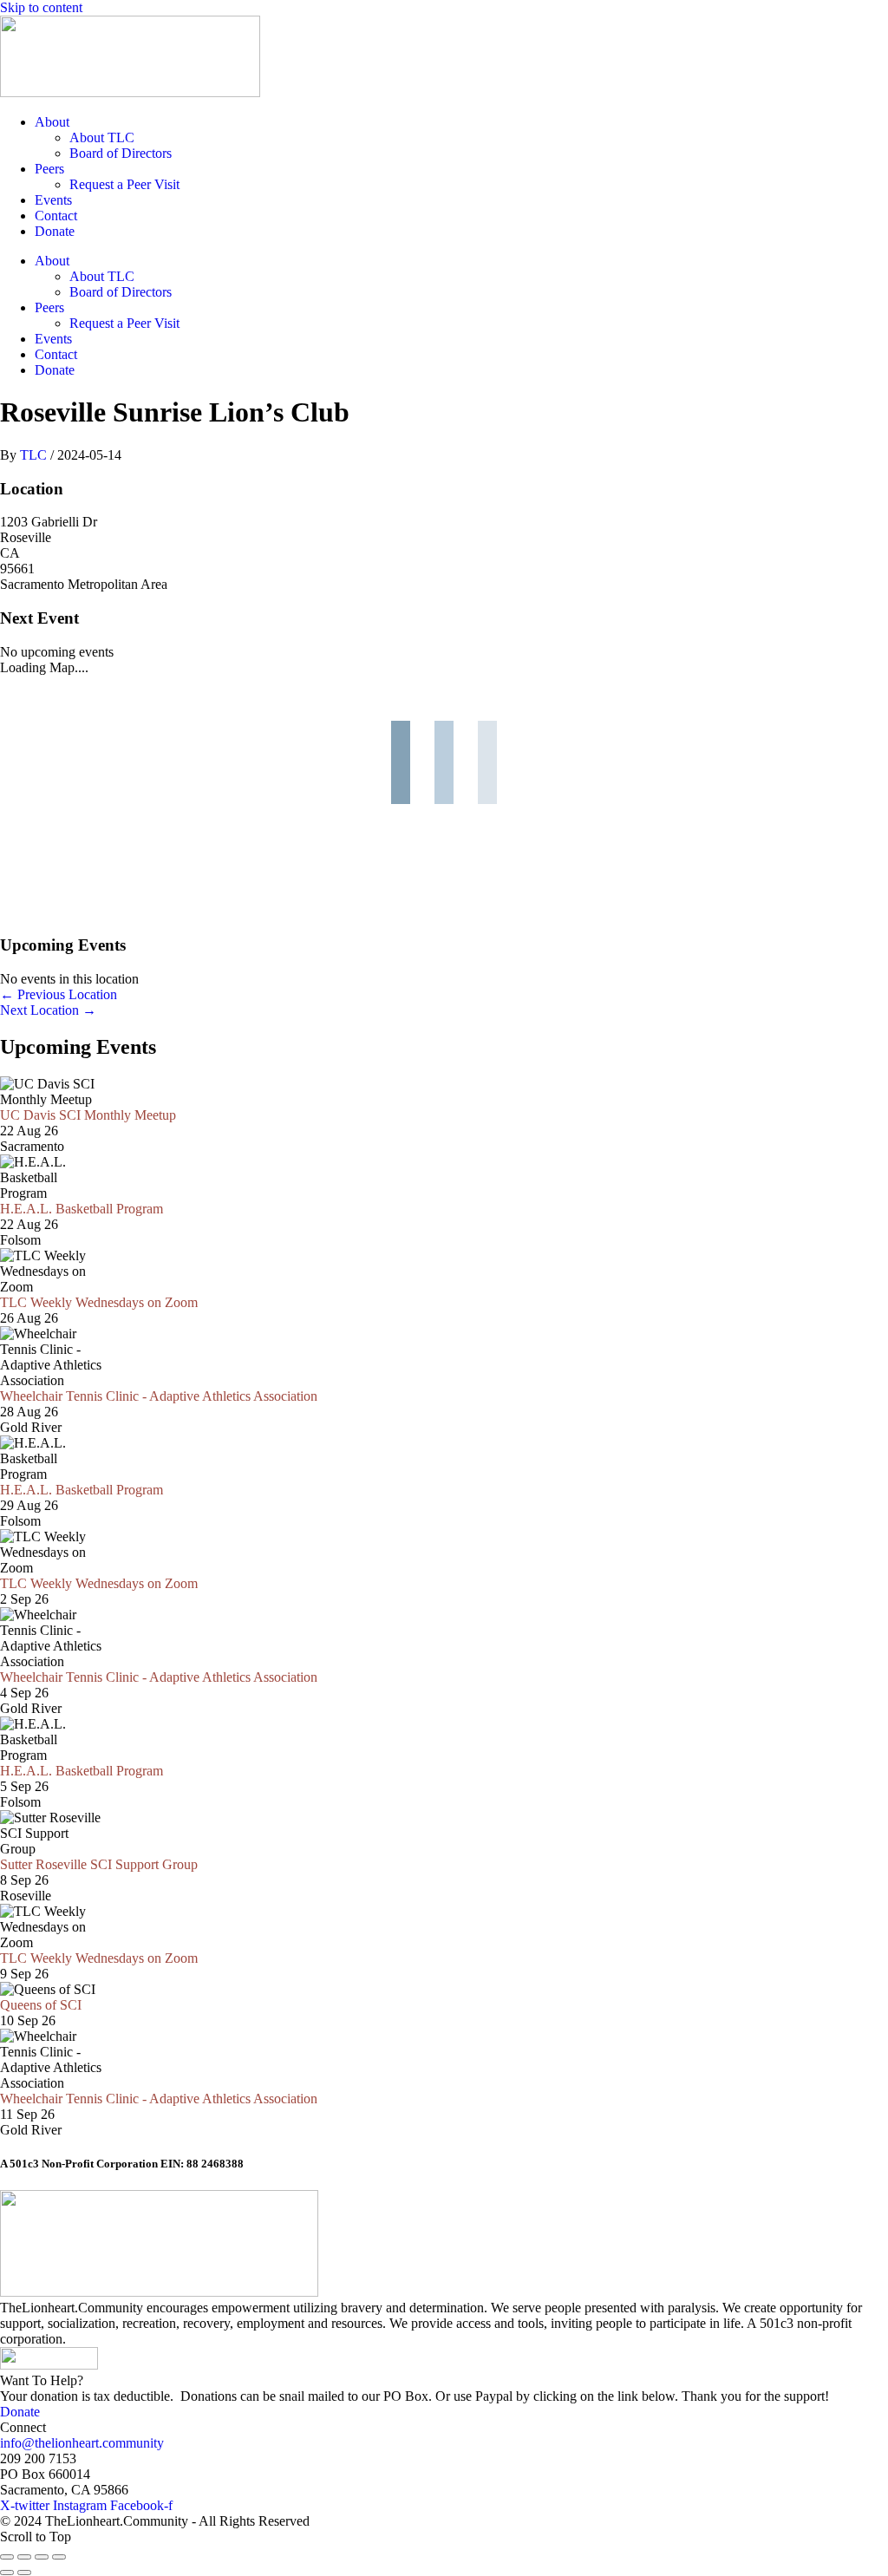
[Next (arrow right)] (24, 2573)
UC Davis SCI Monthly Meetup (88, 1115)
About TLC (102, 137)
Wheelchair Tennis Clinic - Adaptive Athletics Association (159, 1396)
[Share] (42, 2557)
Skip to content (41, 7)
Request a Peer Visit (124, 184)
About (52, 122)
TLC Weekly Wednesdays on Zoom (99, 1302)
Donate (55, 231)
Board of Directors (121, 153)
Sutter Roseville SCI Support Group (99, 1864)
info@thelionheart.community (82, 2443)
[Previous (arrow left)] (7, 2573)
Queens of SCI (41, 2005)
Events (53, 200)
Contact (56, 216)
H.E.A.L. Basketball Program (82, 1209)
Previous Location (59, 994)
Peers (49, 169)
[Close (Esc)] (59, 2557)
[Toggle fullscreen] (24, 2557)
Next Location (48, 1010)
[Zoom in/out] (7, 2557)
